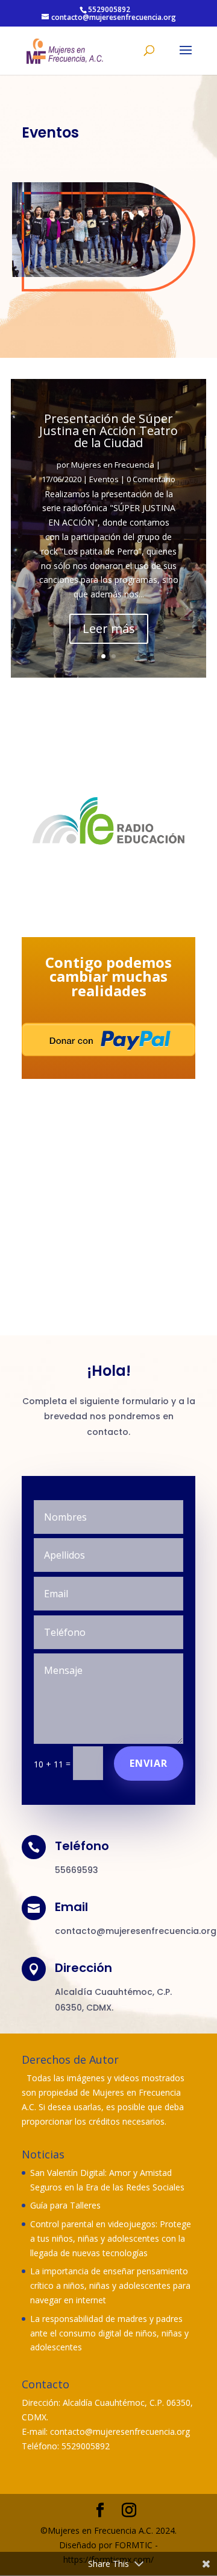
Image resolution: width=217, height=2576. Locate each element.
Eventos (104, 479)
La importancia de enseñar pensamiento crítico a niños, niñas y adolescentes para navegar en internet (110, 2285)
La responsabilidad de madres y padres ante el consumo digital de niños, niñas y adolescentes (109, 2333)
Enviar (149, 1763)
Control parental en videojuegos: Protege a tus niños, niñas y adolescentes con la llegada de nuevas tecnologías (111, 2238)
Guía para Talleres (65, 2205)
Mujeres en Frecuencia (113, 465)
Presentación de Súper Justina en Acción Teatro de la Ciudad (108, 431)
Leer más (109, 628)
